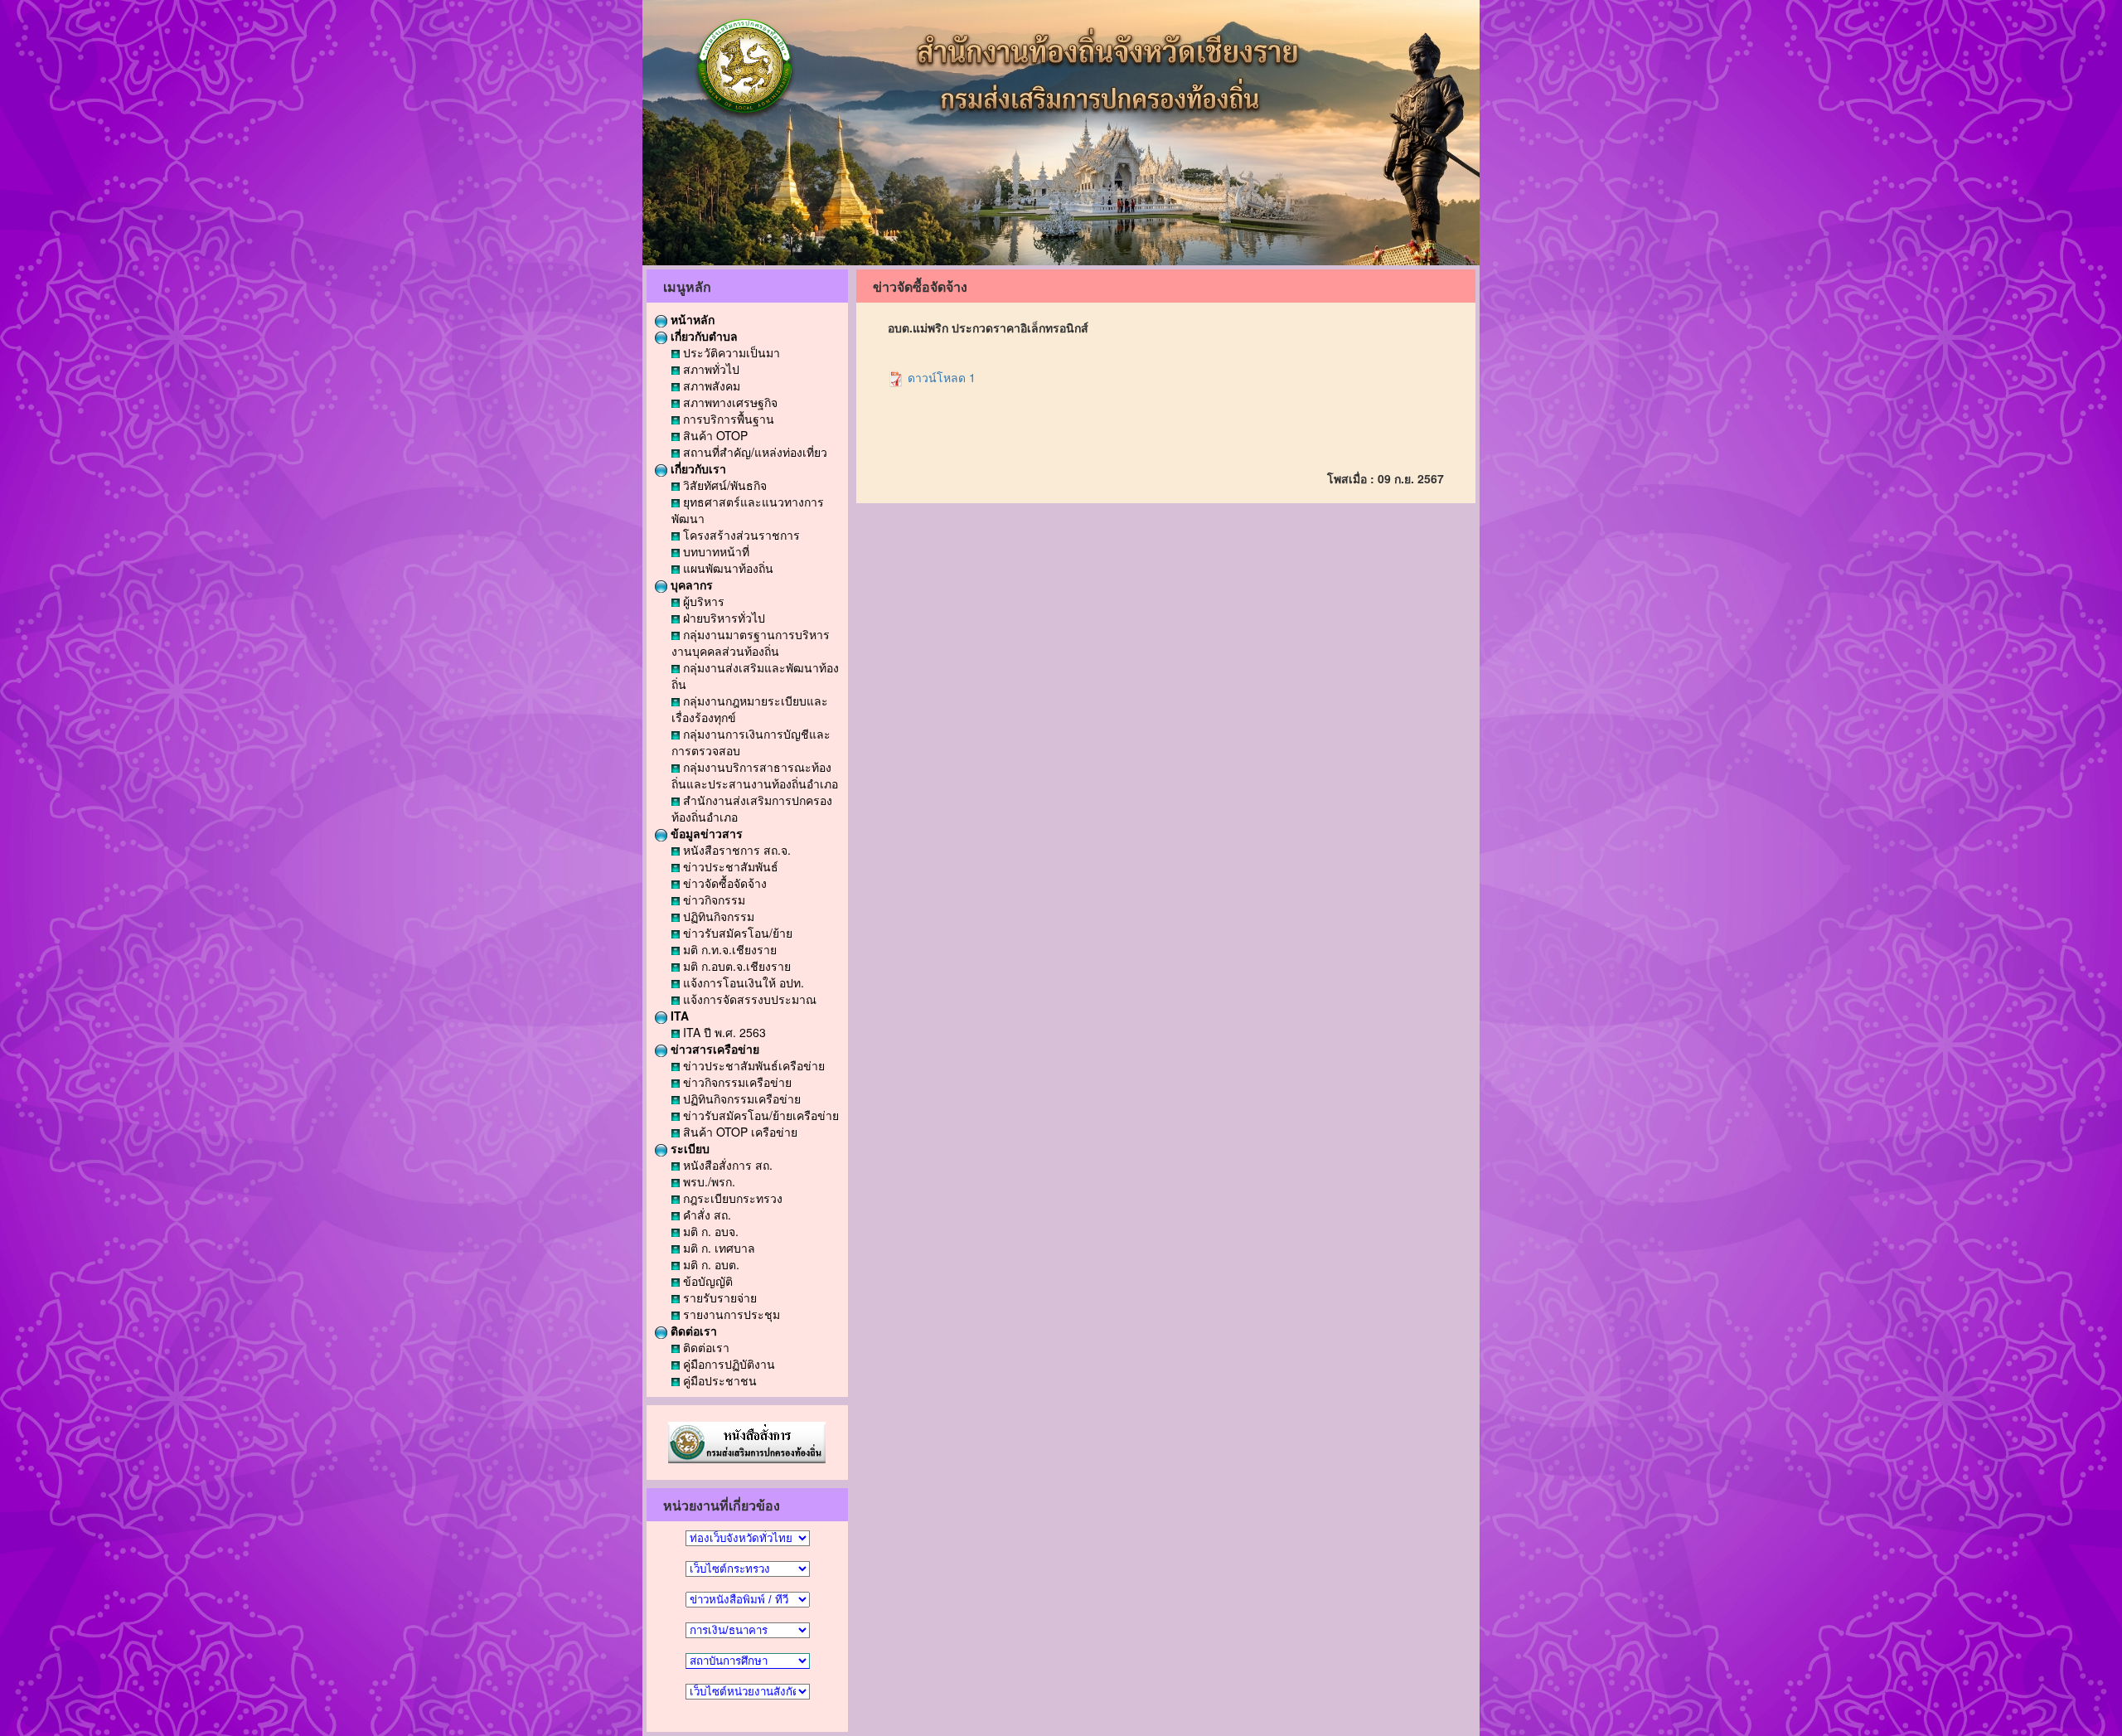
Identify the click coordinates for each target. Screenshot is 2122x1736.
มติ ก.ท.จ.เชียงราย (728, 949)
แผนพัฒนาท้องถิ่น (727, 568)
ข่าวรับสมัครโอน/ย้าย (736, 933)
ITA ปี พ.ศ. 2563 (723, 1032)
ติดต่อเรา (692, 1331)
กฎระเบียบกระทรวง (731, 1198)
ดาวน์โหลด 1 (940, 377)
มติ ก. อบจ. (709, 1231)
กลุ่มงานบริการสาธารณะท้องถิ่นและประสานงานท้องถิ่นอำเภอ (755, 775)
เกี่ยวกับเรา (697, 468)
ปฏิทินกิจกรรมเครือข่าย (740, 1098)
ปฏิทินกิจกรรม (717, 916)
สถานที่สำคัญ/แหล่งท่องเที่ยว (753, 452)
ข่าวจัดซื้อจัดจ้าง (723, 883)
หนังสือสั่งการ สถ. (726, 1165)
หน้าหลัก (691, 319)
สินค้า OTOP (714, 435)
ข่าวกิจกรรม (712, 900)
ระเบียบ (688, 1148)
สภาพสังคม (710, 386)
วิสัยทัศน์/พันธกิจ (723, 485)
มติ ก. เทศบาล (717, 1248)
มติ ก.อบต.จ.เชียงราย (735, 966)
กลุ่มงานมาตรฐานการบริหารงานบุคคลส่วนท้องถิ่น (751, 643)
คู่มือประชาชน (718, 1380)
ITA (678, 1016)
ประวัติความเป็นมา (730, 352)
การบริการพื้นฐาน (727, 419)
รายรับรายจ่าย (718, 1297)
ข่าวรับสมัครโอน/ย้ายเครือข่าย (759, 1115)
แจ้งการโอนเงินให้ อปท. (742, 982)
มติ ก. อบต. (710, 1264)
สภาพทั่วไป (710, 369)
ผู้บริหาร (702, 601)
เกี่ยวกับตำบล (702, 336)
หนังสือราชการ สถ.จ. (735, 850)
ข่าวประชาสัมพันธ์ (729, 866)
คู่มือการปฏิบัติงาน (727, 1364)
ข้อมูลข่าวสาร (705, 833)
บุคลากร (690, 584)
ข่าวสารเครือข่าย (713, 1049)
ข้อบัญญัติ (706, 1281)
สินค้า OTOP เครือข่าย (739, 1132)
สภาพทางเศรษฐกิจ (729, 402)
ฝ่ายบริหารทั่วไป (722, 618)
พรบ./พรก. (707, 1181)
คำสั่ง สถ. (705, 1215)
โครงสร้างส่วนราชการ (740, 535)
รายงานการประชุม (730, 1314)
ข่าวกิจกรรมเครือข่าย (736, 1082)
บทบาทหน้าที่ (715, 551)
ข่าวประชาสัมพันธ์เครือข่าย (752, 1065)
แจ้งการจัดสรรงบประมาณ (748, 999)
